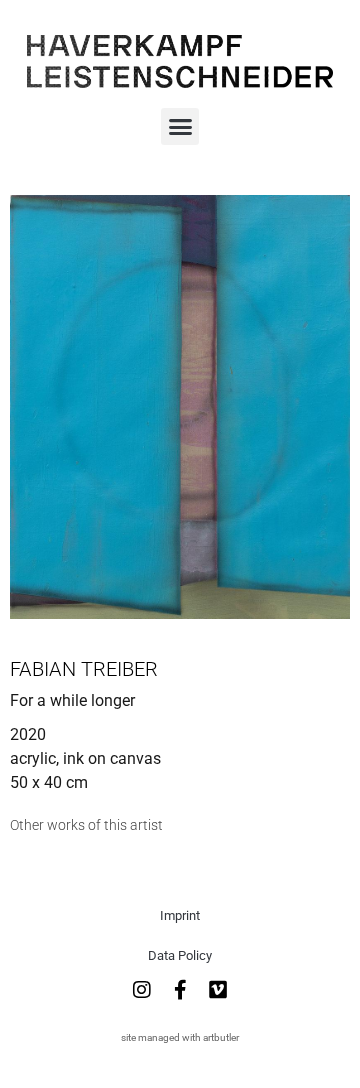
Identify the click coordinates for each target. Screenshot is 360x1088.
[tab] (86, 825)
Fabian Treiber (84, 669)
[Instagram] (142, 990)
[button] (180, 127)
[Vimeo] (218, 990)
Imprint (180, 915)
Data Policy (180, 955)
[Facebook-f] (180, 990)
